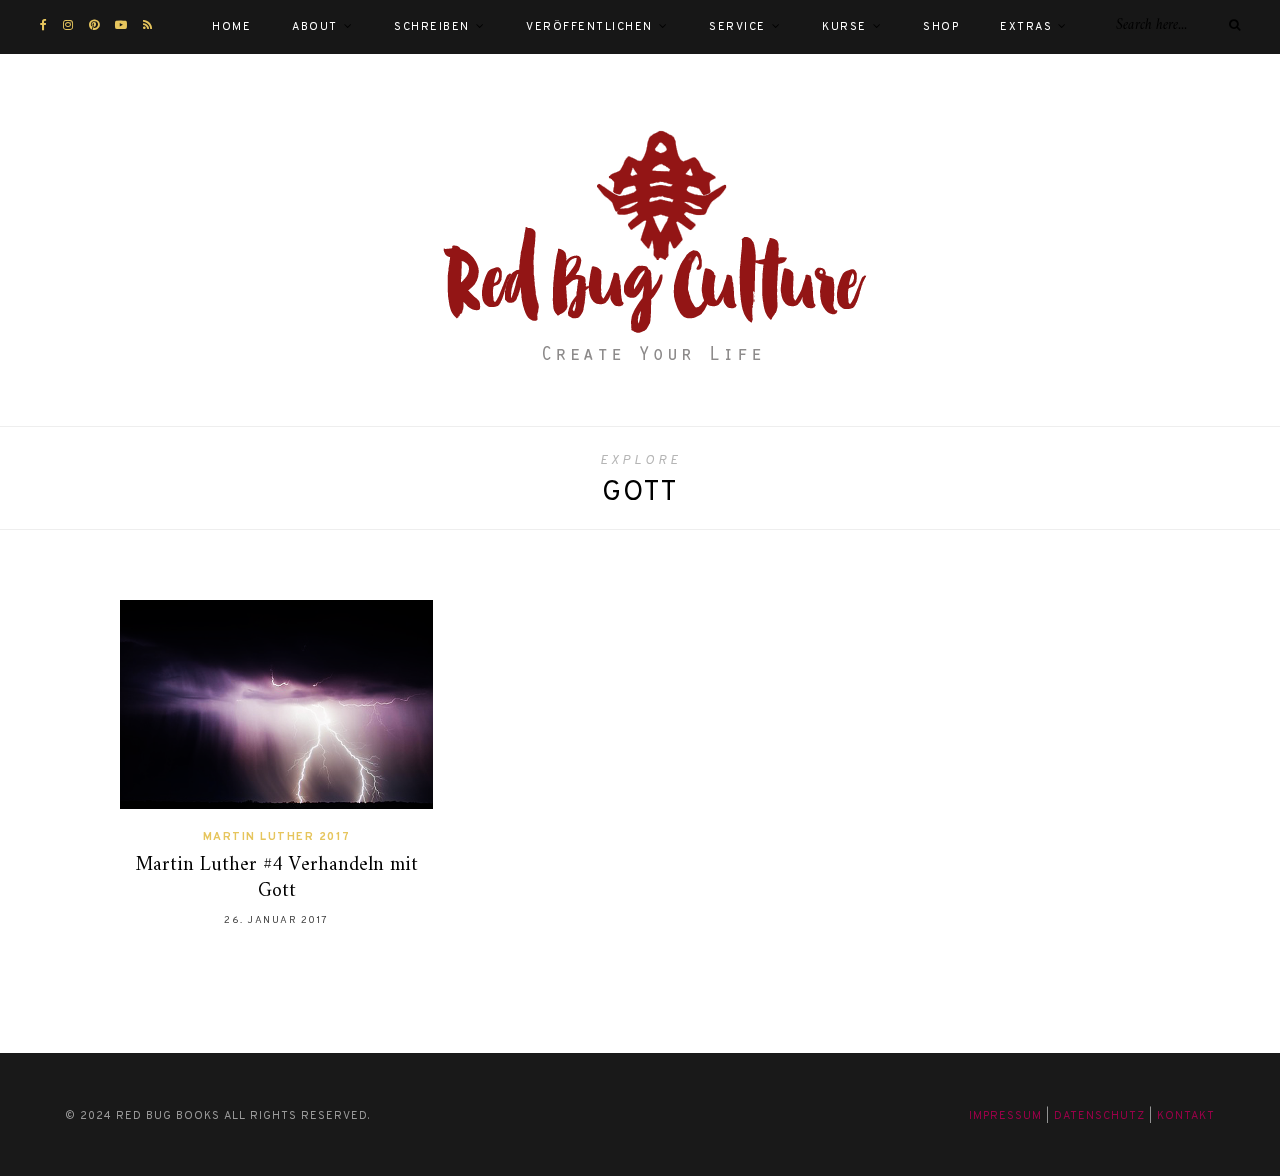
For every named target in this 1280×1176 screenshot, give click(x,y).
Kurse (844, 27)
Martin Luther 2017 (277, 837)
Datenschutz (1099, 1116)
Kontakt (1186, 1116)
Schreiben (432, 27)
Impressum (1005, 1116)
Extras (1026, 27)
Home (231, 27)
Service (737, 27)
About (315, 27)
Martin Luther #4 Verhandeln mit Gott (277, 878)
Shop (941, 27)
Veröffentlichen (589, 27)
